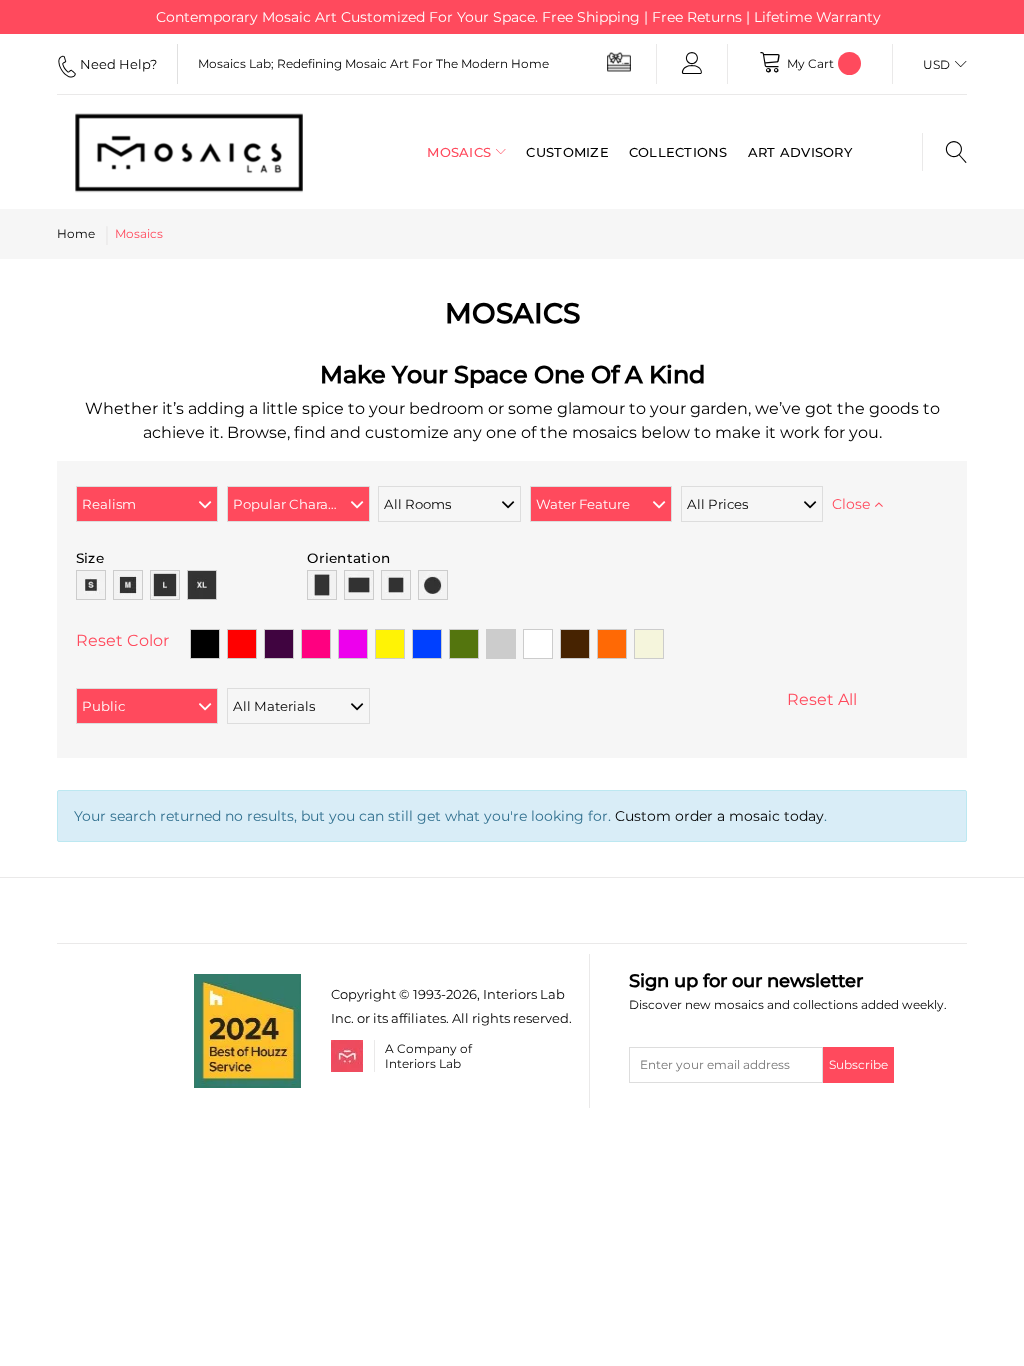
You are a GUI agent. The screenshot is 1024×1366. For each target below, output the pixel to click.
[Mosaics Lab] (189, 152)
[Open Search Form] (944, 152)
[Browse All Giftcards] (619, 61)
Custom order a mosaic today (719, 816)
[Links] (692, 64)
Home (76, 233)
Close (853, 504)
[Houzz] (247, 985)
